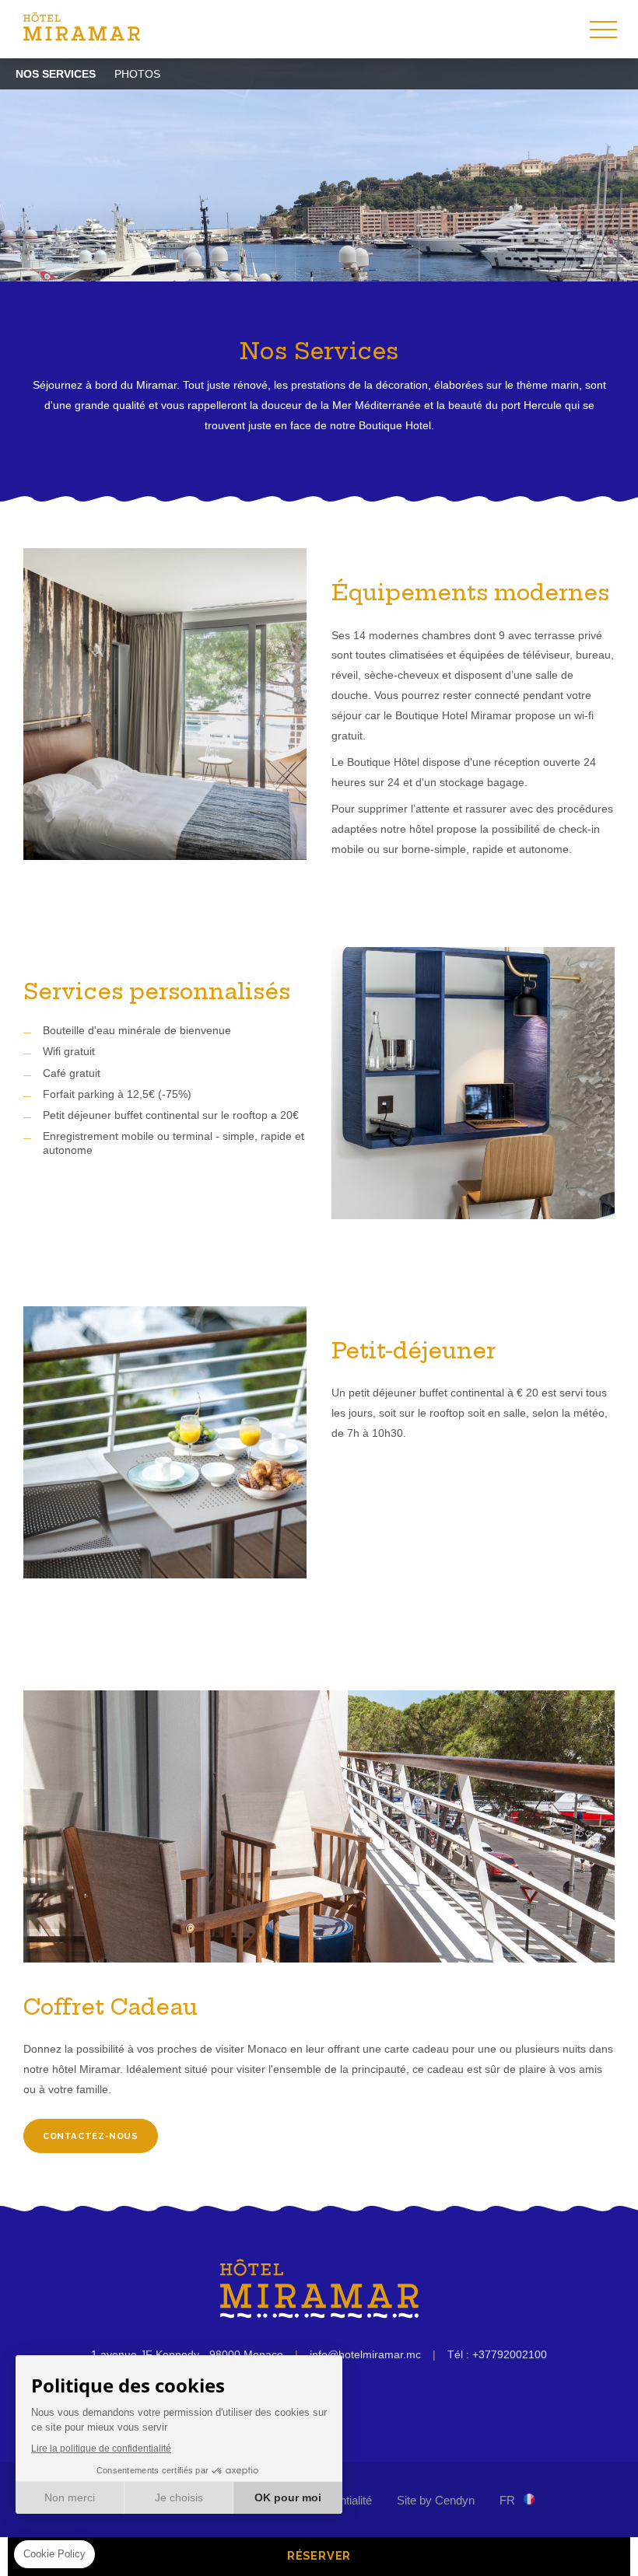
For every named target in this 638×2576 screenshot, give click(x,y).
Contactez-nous (91, 2136)
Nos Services (56, 74)
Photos (137, 74)
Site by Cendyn (436, 2500)
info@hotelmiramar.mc (365, 2354)
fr (507, 2500)
